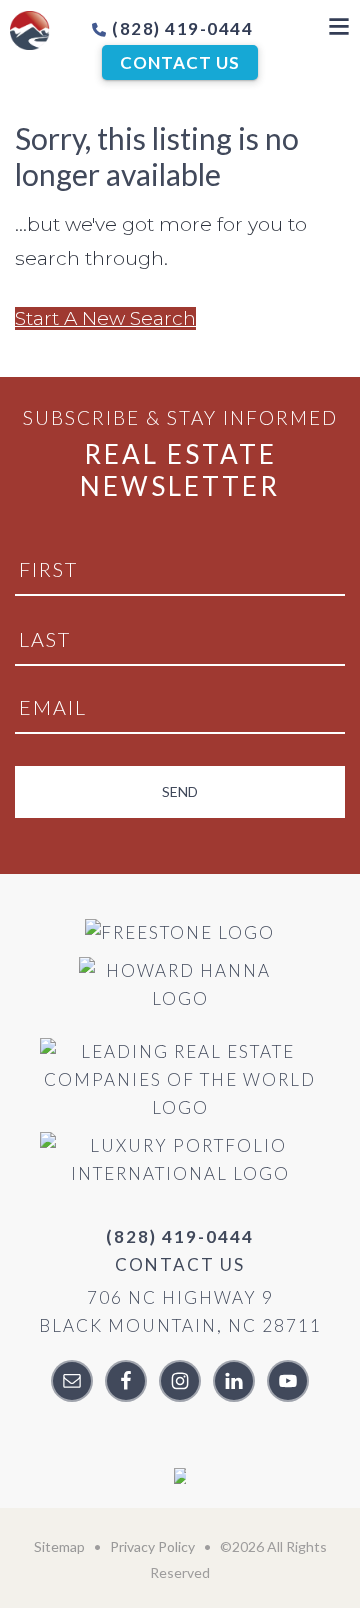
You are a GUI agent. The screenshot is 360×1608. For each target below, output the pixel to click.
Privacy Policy (152, 1546)
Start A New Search (105, 318)
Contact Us (180, 62)
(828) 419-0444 (181, 28)
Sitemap (59, 1546)
